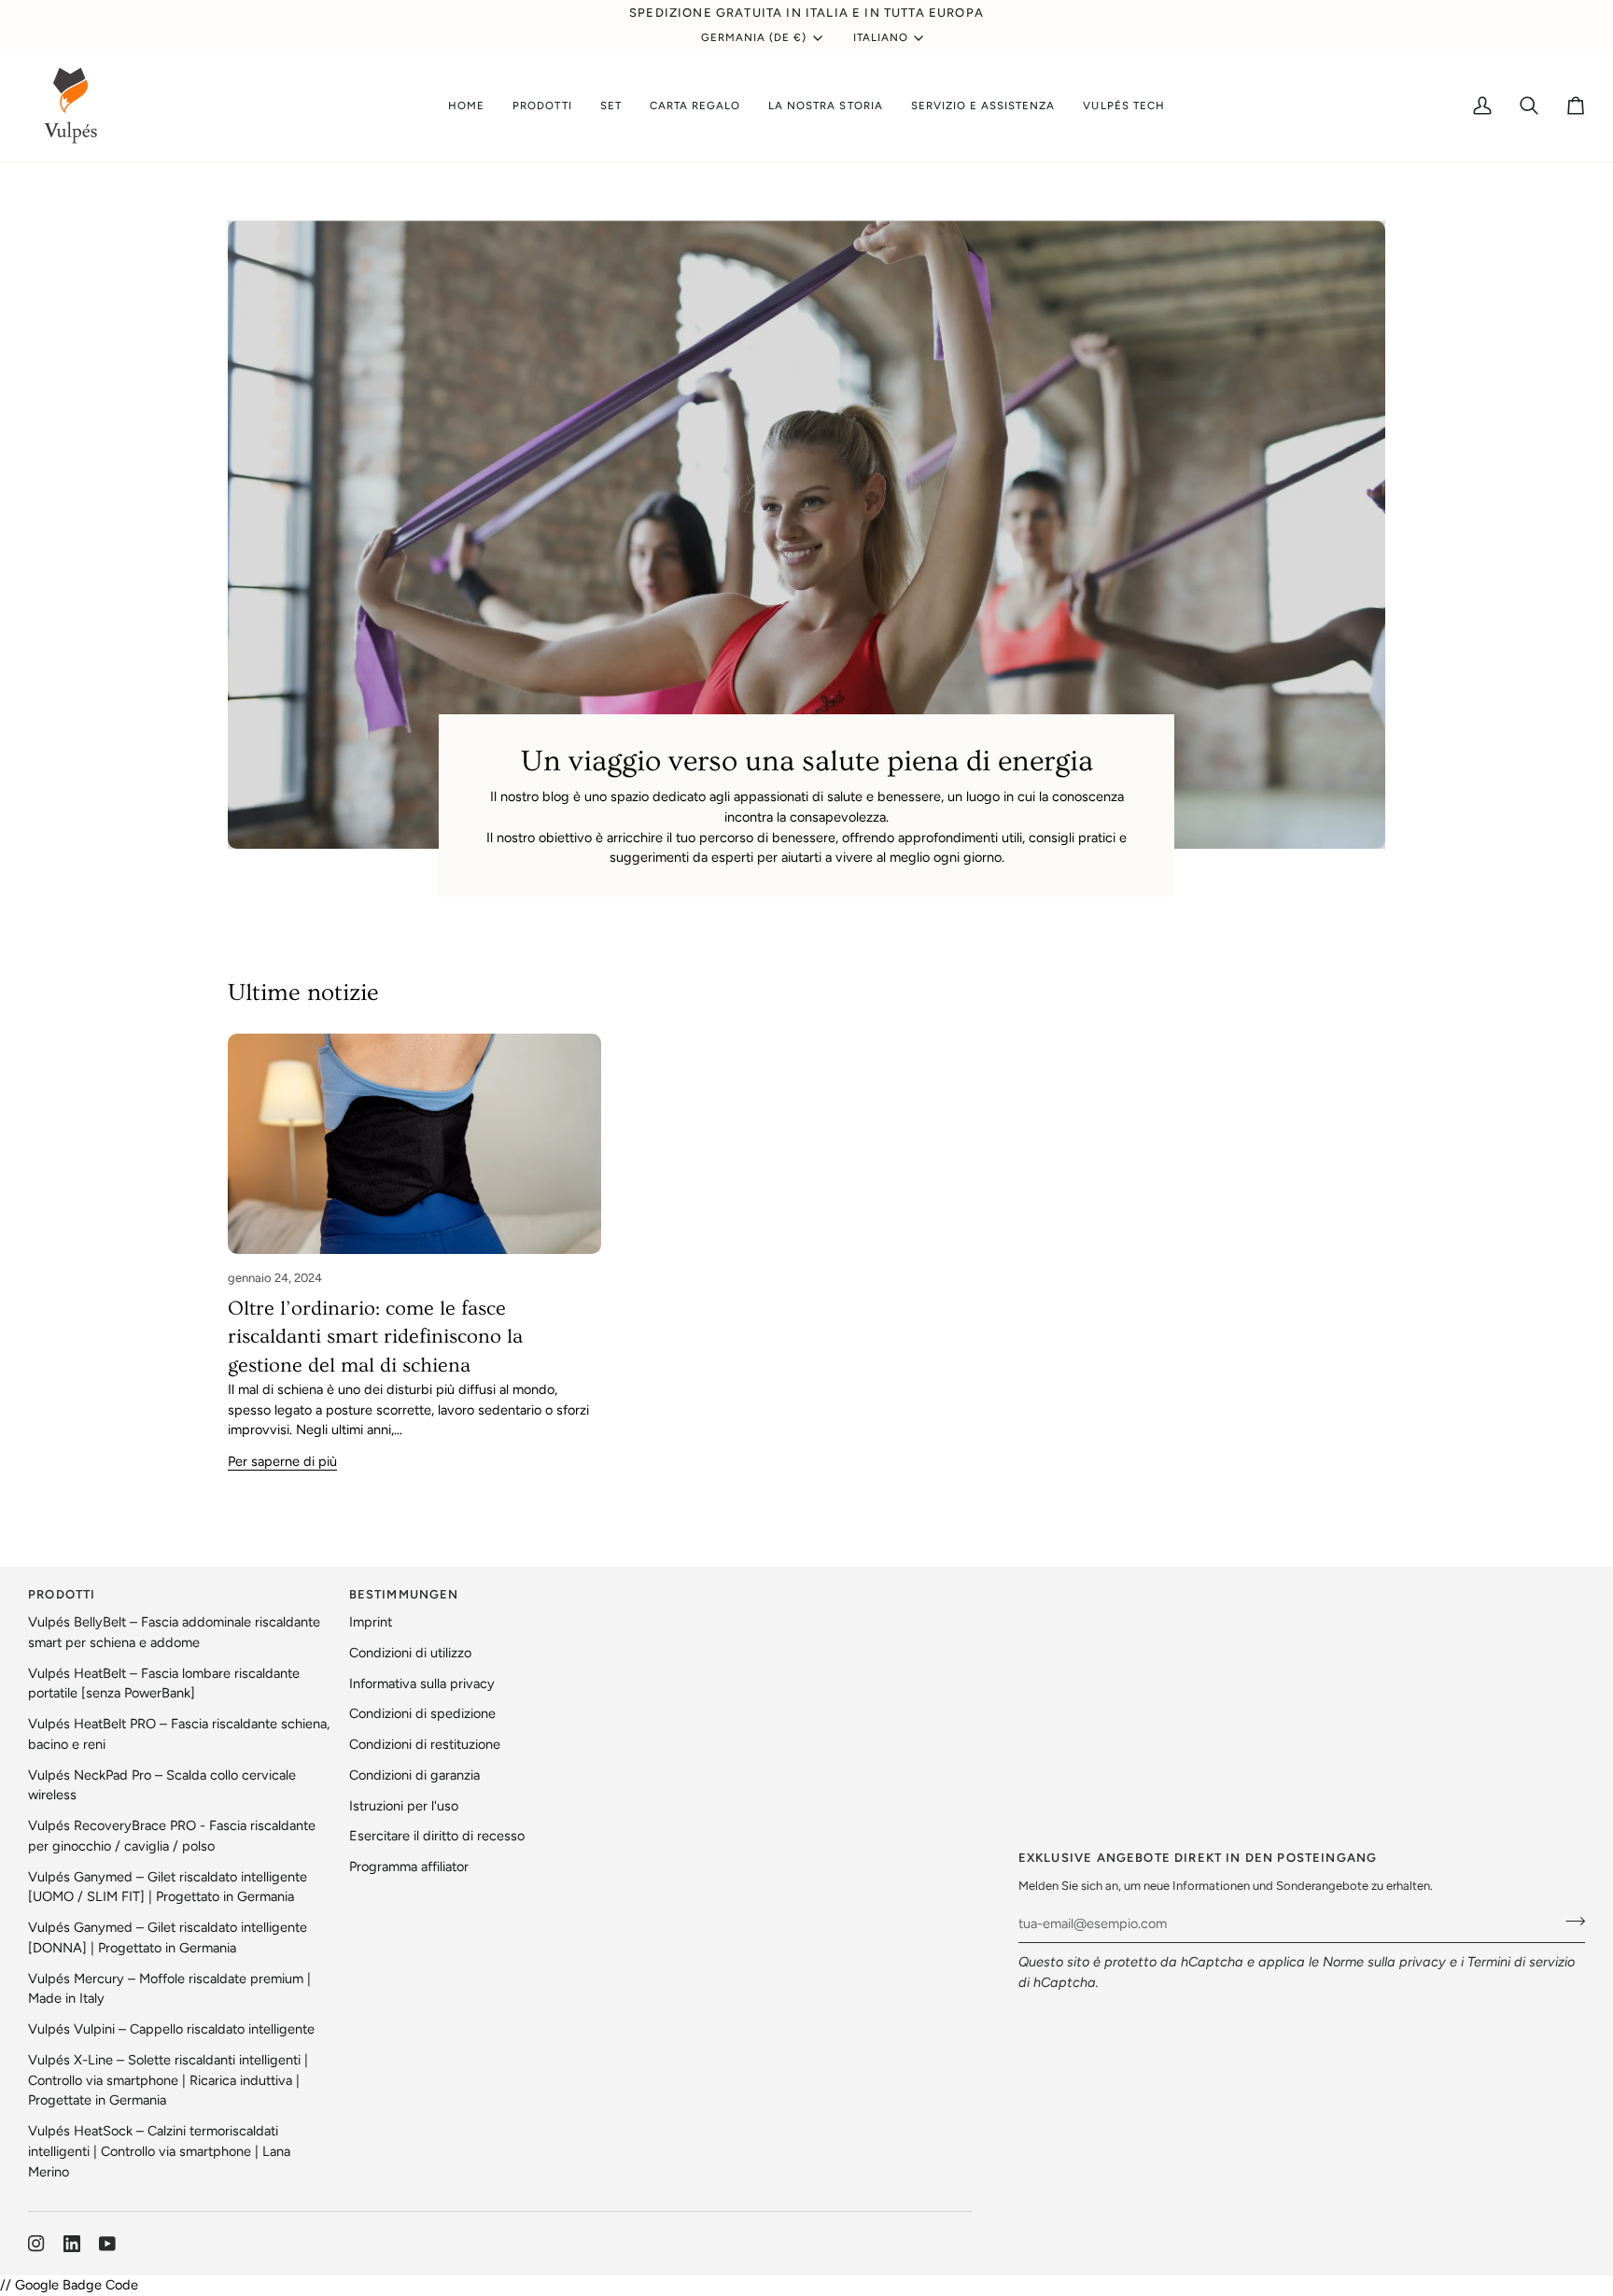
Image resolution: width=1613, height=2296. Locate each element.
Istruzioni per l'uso (404, 1806)
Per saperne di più (282, 1461)
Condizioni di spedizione (422, 1713)
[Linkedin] (72, 2244)
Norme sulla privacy (1384, 1962)
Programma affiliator (409, 1866)
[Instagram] (36, 2244)
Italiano (881, 37)
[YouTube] (107, 2244)
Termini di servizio (1521, 1962)
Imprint (371, 1622)
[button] (542, 106)
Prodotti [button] (62, 1594)
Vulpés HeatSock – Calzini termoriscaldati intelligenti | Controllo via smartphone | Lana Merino (159, 2151)
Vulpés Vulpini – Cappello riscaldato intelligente (171, 2029)
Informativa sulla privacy (422, 1683)
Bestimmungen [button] (404, 1594)
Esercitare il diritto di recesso (437, 1836)
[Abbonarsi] (1570, 1921)
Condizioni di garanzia (414, 1775)
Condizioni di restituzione (425, 1744)
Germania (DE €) (754, 37)
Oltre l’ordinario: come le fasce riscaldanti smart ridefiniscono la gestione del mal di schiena (375, 1337)
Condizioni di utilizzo (410, 1653)
